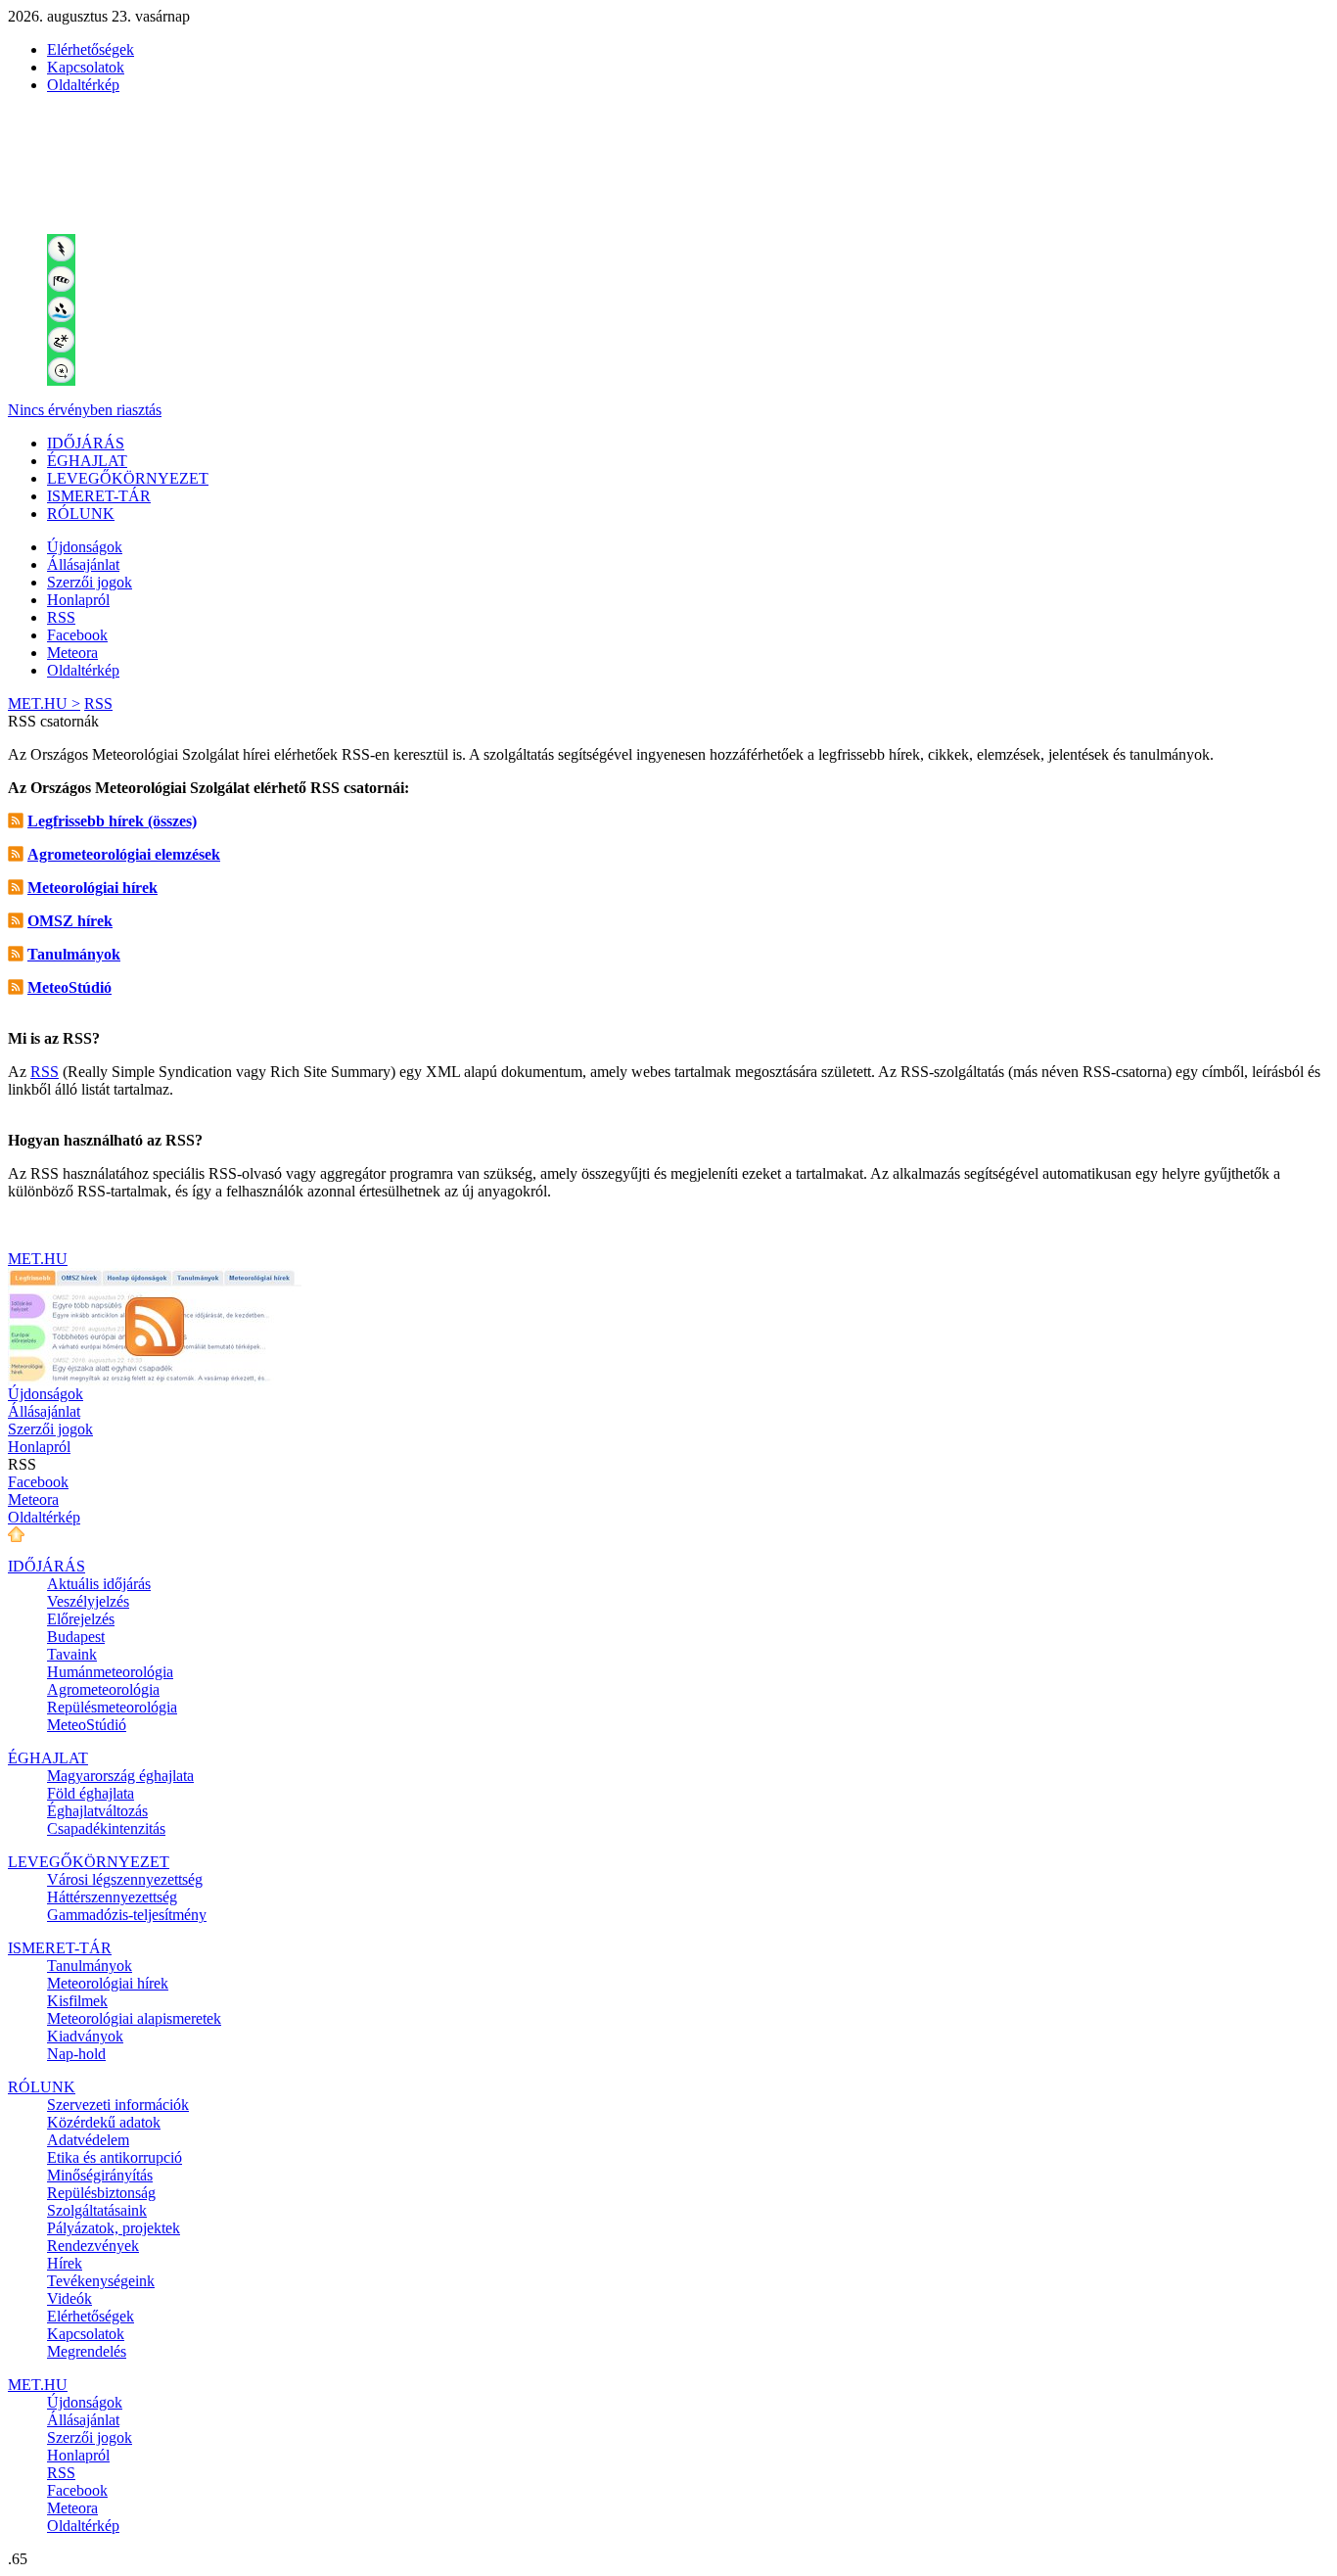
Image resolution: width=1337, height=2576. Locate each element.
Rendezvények (93, 2246)
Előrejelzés (81, 1619)
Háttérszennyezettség (112, 1897)
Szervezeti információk (118, 2105)
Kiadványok (85, 2036)
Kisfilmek (77, 2001)
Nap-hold (76, 2054)
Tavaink (72, 1654)
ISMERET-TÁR (99, 496)
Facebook (77, 635)
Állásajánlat (83, 564)
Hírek (65, 2263)
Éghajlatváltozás (97, 1811)
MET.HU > (44, 703)
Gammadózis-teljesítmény (127, 1915)
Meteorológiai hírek (108, 1983)
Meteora (72, 653)
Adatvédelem (88, 2140)
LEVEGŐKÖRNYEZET (128, 478)
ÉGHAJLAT (87, 461)
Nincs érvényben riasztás (85, 410)
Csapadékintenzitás (106, 1828)
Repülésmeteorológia (112, 1707)
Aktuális (99, 1584)
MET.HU (38, 1259)
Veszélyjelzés (88, 1601)
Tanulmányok (90, 1966)
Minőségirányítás (100, 2175)
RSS (61, 617)
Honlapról (78, 600)
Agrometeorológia (103, 1689)
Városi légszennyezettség (125, 1879)
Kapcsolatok (86, 67)
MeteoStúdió (87, 1725)
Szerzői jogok (90, 582)
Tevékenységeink (101, 2281)
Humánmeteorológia (110, 1672)
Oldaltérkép (83, 85)
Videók (69, 2298)
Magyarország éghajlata (120, 1776)
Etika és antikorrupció (115, 2157)
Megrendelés (87, 2351)
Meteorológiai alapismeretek (134, 2018)
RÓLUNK (81, 514)
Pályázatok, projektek (114, 2228)
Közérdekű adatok (104, 2122)
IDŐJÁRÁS (86, 443)
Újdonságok (85, 547)
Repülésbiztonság (101, 2193)
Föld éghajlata (91, 1793)
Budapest (76, 1637)
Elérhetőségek (91, 49)
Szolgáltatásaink (97, 2210)
